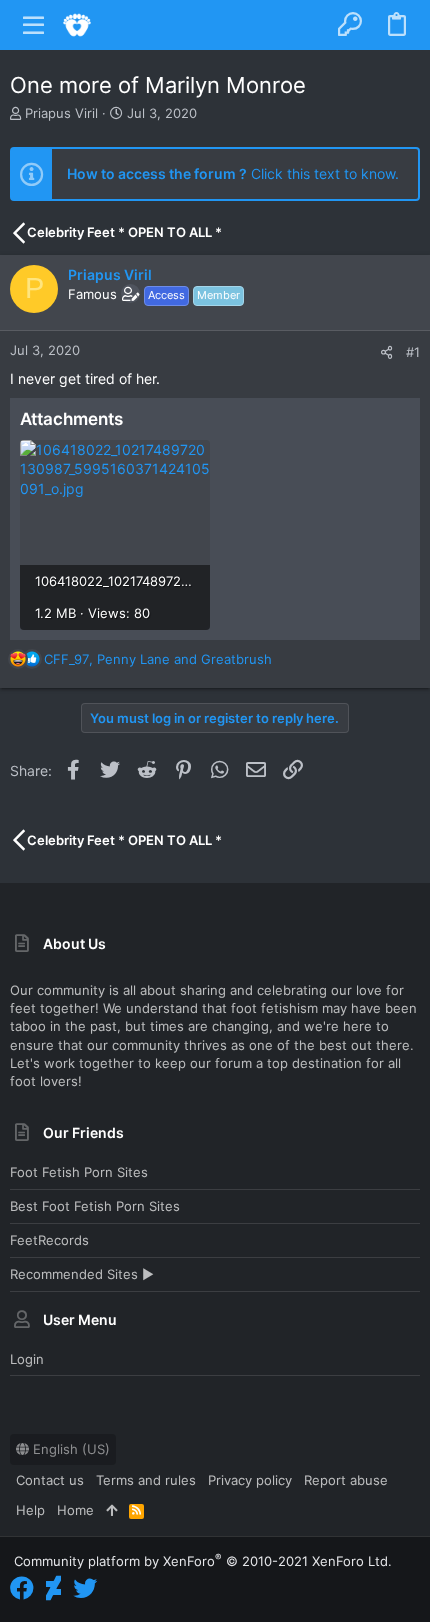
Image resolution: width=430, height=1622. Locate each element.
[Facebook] (22, 1588)
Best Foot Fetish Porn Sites (95, 1206)
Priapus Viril (61, 113)
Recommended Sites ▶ (82, 1274)
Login (27, 1359)
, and (158, 659)
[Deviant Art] (53, 1588)
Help (30, 1510)
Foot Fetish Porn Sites (79, 1172)
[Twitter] (85, 1588)
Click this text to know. (233, 173)
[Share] (386, 352)
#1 (413, 352)
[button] (34, 25)
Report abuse (346, 1480)
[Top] (111, 1510)
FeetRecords (49, 1240)
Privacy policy (250, 1480)
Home (75, 1510)
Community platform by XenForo (203, 1561)
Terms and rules (146, 1480)
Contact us (50, 1480)
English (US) (69, 1449)
